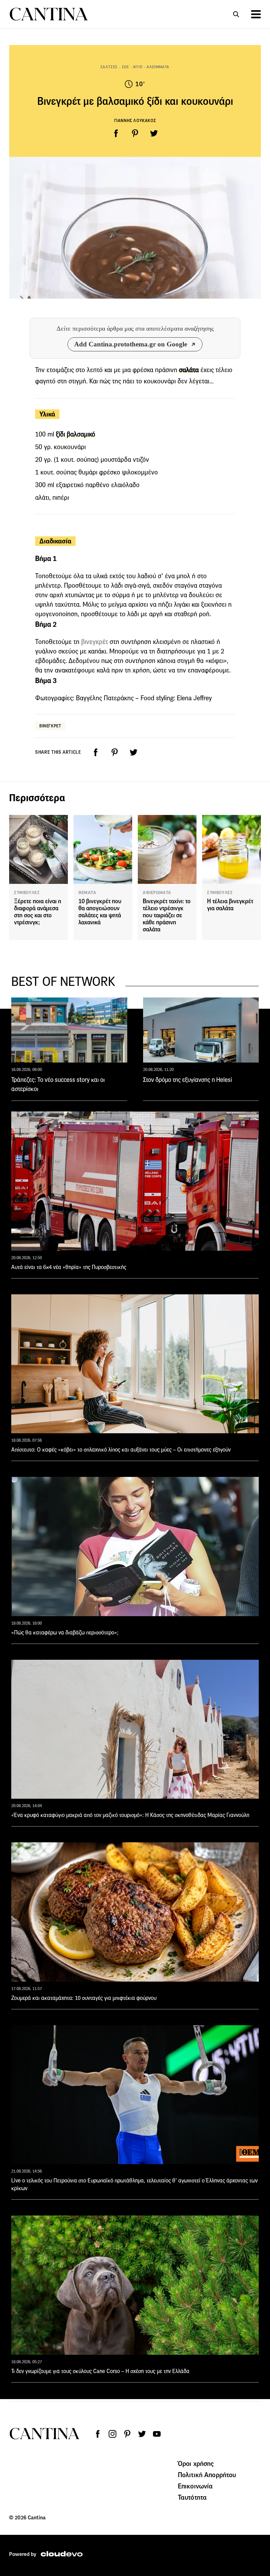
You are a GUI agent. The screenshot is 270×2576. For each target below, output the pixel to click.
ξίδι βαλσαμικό (76, 434)
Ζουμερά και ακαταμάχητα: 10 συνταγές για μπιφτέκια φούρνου (84, 1998)
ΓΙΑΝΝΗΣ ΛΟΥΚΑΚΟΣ (135, 120)
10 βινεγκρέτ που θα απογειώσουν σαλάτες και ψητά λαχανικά (100, 912)
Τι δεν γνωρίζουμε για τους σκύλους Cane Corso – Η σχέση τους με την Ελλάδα (100, 2371)
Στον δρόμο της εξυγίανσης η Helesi (188, 1080)
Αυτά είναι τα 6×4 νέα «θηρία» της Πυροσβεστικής (69, 1267)
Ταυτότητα (192, 2497)
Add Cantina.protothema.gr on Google (131, 344)
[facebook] (116, 133)
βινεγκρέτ (95, 642)
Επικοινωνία (195, 2486)
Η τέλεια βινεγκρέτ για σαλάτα (230, 905)
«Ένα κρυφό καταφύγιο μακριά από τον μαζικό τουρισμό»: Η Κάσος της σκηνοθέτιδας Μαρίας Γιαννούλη (130, 1815)
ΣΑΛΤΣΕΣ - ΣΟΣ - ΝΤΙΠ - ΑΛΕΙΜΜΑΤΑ (135, 67)
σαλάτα (189, 370)
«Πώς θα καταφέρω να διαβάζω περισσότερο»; (65, 1633)
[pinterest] (135, 133)
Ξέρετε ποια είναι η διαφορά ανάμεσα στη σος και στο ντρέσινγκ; (38, 912)
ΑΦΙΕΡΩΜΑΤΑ (157, 893)
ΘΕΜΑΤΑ (87, 893)
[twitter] (154, 133)
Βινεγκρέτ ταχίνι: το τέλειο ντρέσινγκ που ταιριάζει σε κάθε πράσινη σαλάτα (167, 915)
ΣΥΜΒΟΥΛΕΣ (27, 893)
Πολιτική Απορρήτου (207, 2475)
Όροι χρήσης (196, 2463)
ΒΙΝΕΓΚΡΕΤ (50, 726)
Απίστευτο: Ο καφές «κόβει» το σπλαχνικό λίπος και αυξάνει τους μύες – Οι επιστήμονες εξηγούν (121, 1450)
